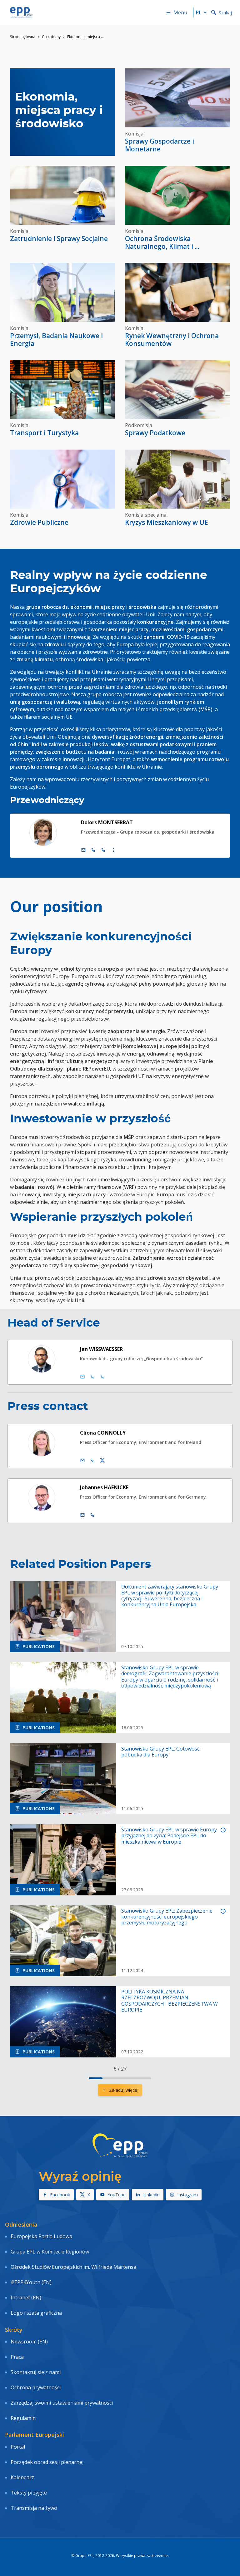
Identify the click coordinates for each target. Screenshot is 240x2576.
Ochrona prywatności (36, 2387)
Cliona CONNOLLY (103, 1433)
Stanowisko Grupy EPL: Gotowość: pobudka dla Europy (161, 1752)
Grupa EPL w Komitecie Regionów (50, 2252)
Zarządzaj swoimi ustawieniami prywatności (62, 2403)
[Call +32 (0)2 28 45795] (93, 850)
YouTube (117, 2195)
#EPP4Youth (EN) (31, 2282)
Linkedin (151, 2195)
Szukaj (225, 13)
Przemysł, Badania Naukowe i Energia (56, 340)
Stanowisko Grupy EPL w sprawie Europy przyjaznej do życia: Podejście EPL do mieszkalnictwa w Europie (169, 1836)
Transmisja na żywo (34, 2508)
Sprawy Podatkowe (155, 433)
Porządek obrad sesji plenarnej (47, 2462)
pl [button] (199, 12)
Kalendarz (22, 2477)
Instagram (187, 2195)
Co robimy (51, 37)
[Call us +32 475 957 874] (92, 1460)
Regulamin (23, 2418)
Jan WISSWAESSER (101, 1349)
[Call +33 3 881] (102, 1377)
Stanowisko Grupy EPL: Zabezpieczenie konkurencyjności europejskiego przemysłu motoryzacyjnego (167, 1917)
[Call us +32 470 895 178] (92, 1515)
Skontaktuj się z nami (36, 2372)
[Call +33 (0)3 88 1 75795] (103, 850)
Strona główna (23, 37)
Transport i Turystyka (44, 433)
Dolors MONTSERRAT (107, 822)
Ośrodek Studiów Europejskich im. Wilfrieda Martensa (73, 2267)
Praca (17, 2357)
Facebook (60, 2195)
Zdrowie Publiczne (39, 522)
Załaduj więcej (124, 2090)
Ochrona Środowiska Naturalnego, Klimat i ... (162, 242)
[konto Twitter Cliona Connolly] (102, 1460)
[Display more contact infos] (113, 850)
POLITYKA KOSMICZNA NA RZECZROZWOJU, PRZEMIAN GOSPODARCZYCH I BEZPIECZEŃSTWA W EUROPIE (170, 2001)
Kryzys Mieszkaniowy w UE (167, 522)
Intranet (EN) (26, 2298)
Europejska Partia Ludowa (41, 2236)
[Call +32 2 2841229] (92, 1377)
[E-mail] (83, 850)
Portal (18, 2447)
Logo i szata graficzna (36, 2313)
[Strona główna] (21, 12)
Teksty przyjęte (29, 2493)
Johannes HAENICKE (104, 1487)
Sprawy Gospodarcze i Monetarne (160, 145)
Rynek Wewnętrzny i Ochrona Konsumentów (172, 340)
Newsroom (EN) (29, 2342)
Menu (180, 12)
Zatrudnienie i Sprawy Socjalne (59, 239)
